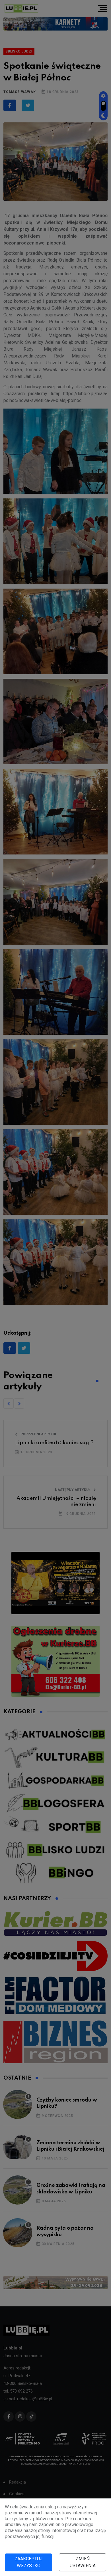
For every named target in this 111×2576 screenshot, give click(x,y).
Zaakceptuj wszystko (28, 2562)
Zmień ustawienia (83, 2562)
